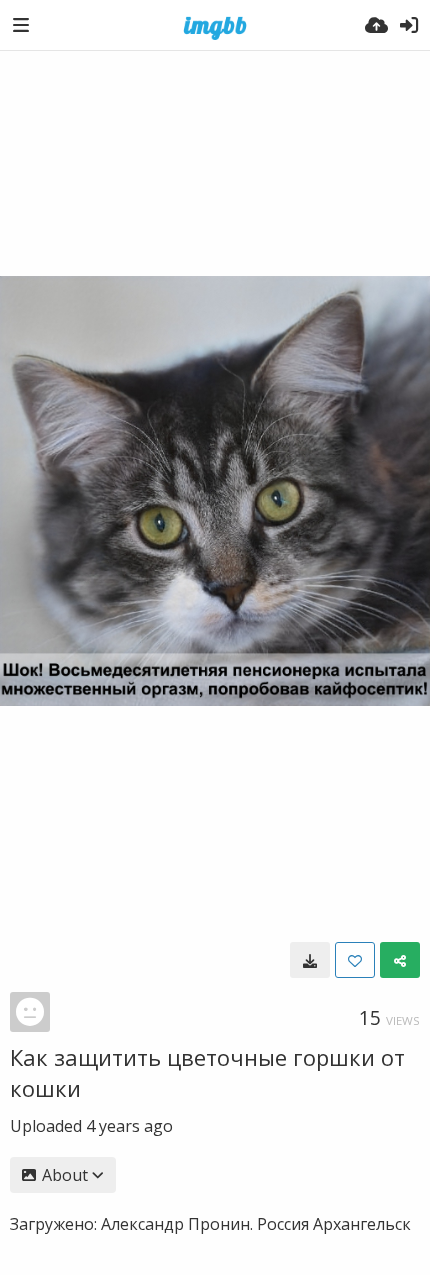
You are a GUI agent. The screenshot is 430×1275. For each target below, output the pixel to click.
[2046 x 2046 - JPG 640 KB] (310, 960)
